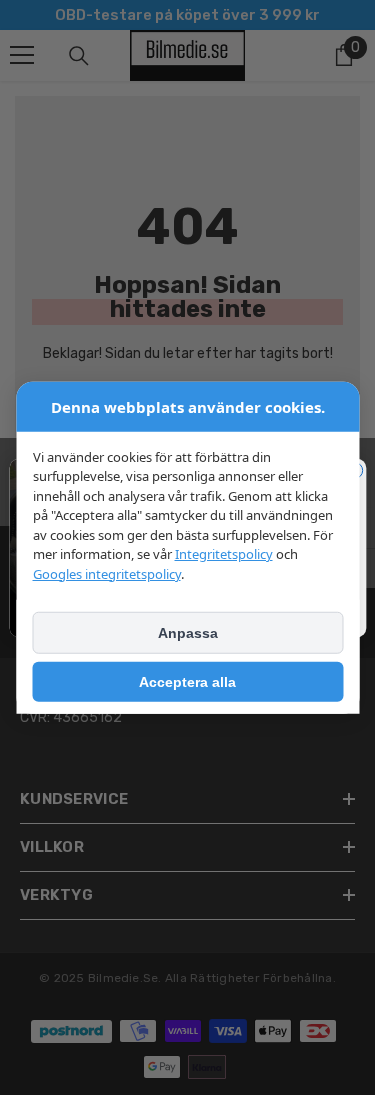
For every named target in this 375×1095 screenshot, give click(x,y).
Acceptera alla (187, 682)
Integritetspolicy (223, 554)
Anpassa (188, 633)
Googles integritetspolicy (106, 573)
